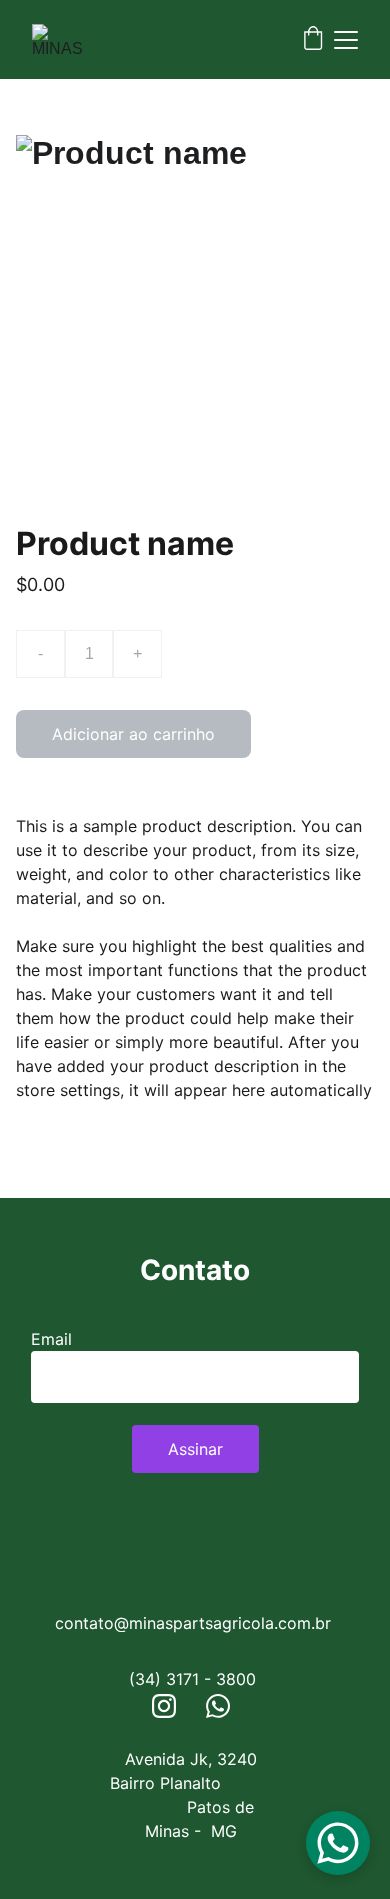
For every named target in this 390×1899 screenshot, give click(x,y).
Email (51, 1339)
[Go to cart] (313, 40)
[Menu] (346, 40)
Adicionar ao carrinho (133, 734)
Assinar (195, 1449)
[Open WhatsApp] (338, 1843)
